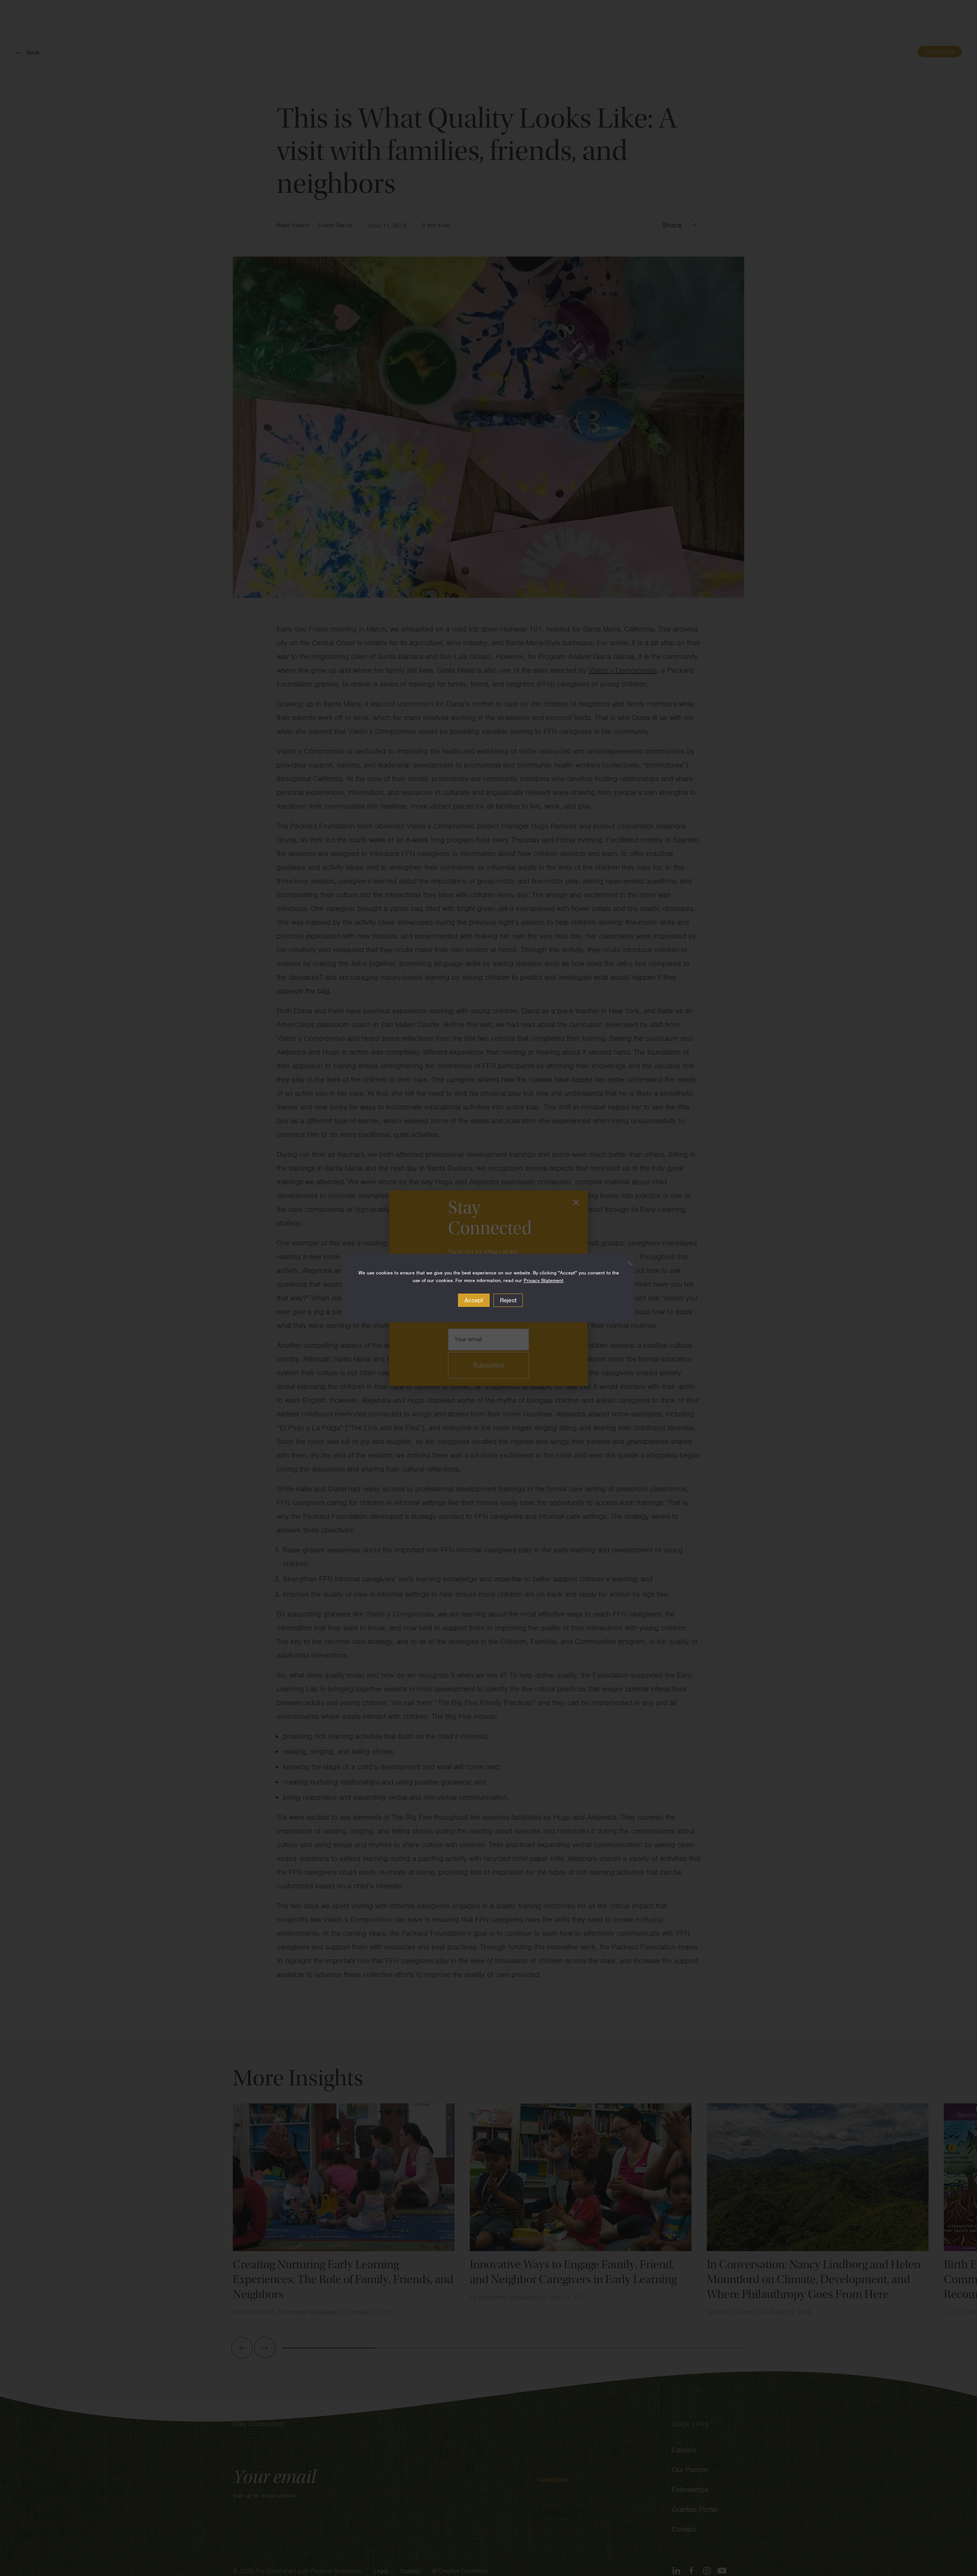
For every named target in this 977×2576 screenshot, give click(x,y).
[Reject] (626, 1263)
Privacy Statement (543, 1280)
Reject (508, 1300)
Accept (474, 1300)
